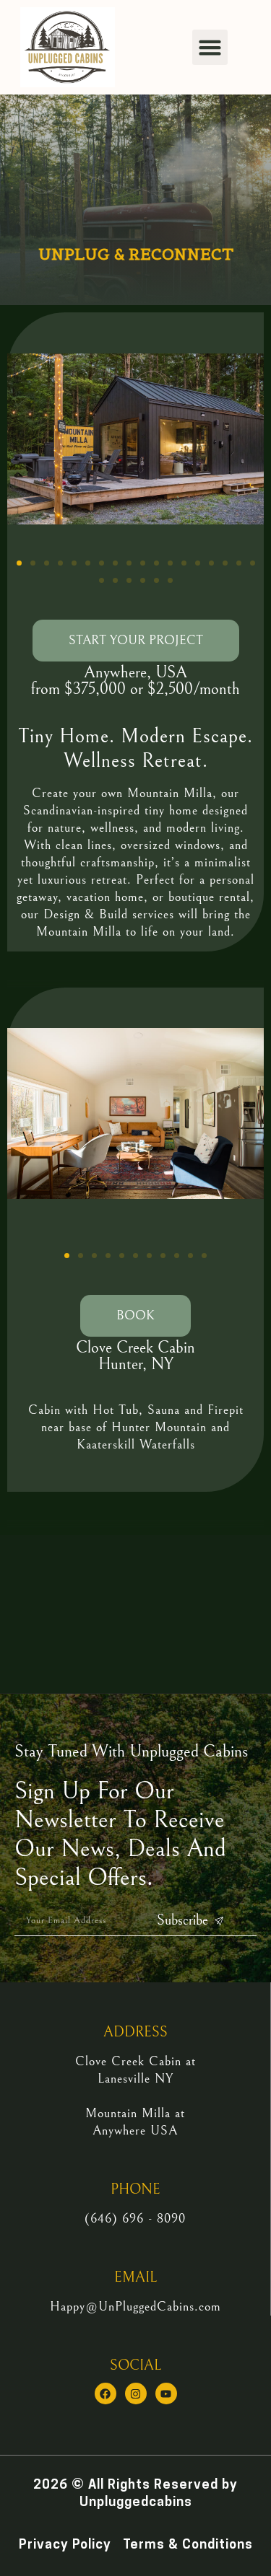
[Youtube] (166, 2393)
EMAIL (135, 2278)
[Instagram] (136, 2393)
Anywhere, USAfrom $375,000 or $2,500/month (135, 681)
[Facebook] (106, 2393)
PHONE (135, 2190)
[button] (210, 48)
